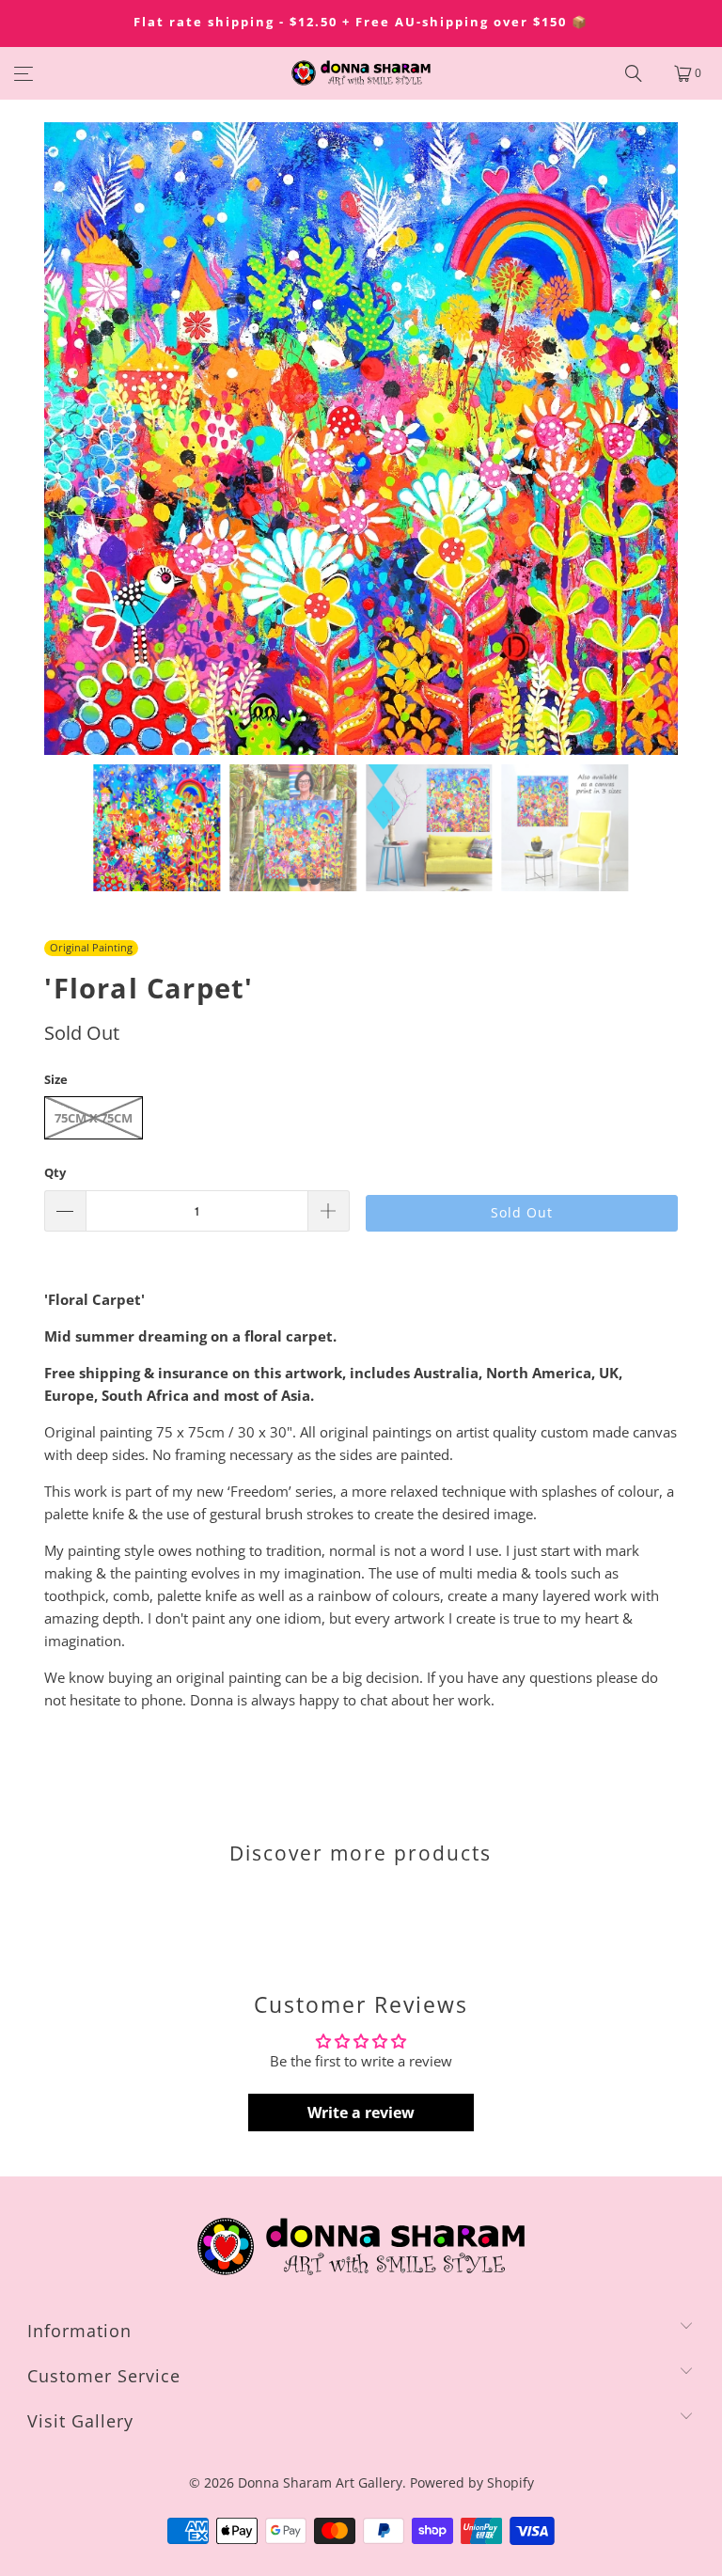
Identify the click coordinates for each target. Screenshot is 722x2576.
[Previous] (58, 439)
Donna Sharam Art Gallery (320, 2482)
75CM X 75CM (94, 1118)
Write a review (361, 2113)
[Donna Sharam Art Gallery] (361, 73)
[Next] (664, 439)
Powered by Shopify (472, 2482)
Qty (55, 1172)
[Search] (634, 73)
